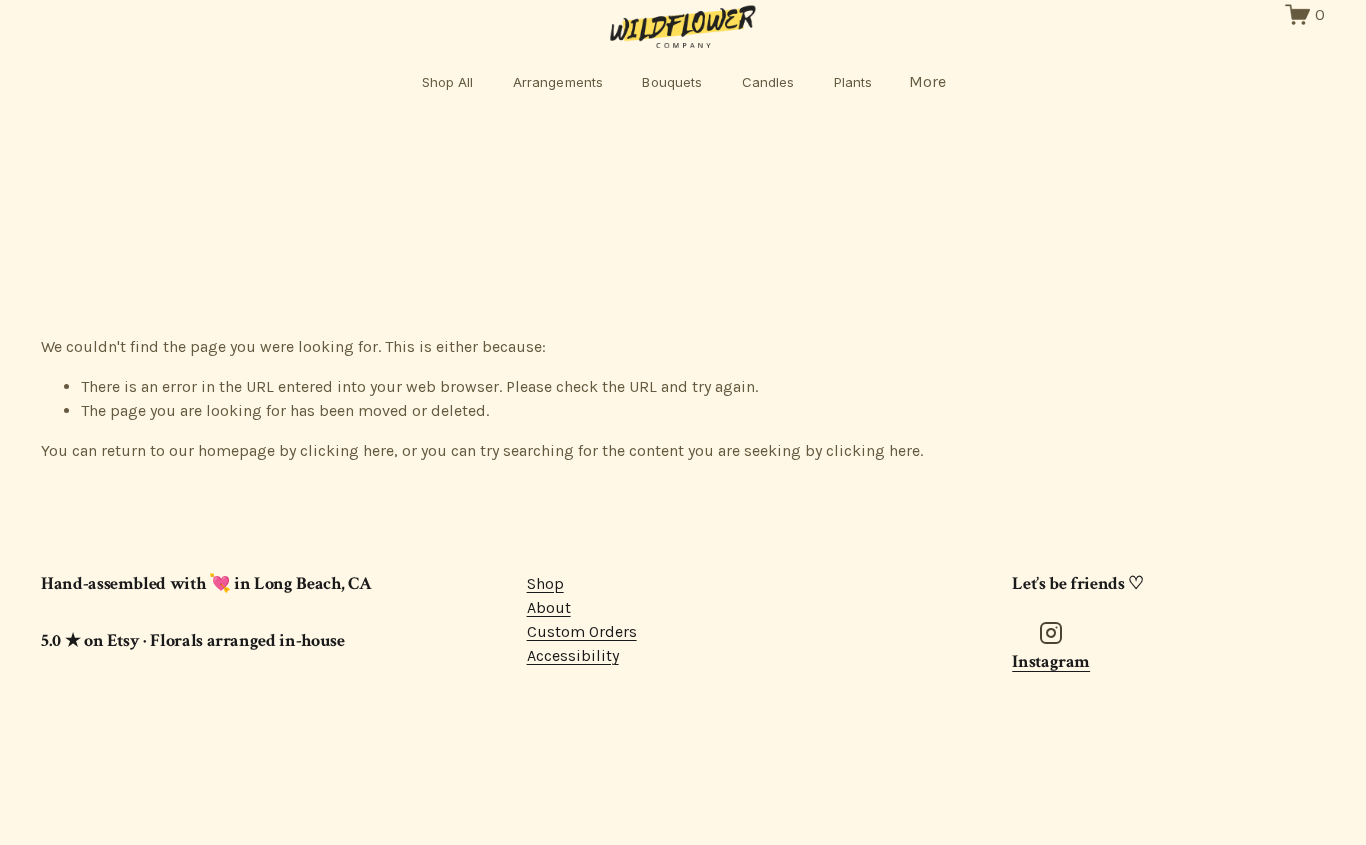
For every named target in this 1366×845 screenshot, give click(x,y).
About (549, 607)
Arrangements (558, 82)
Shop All (448, 82)
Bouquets (672, 82)
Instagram (1051, 661)
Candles (768, 82)
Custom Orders (582, 631)
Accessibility (573, 655)
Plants (853, 82)
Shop (545, 583)
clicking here (347, 450)
